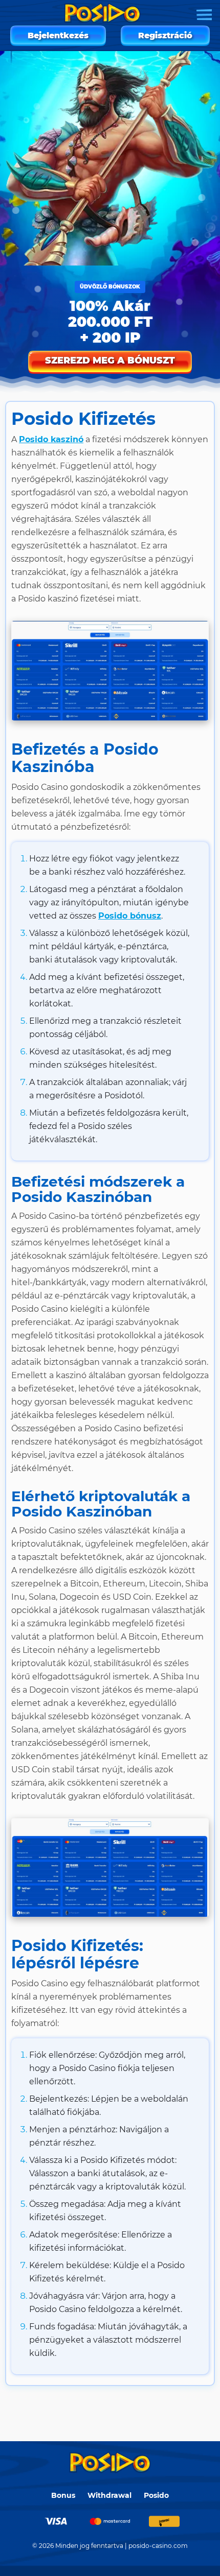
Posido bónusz (130, 916)
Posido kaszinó (51, 439)
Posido (156, 2495)
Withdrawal (109, 2495)
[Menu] (204, 15)
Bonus (63, 2495)
